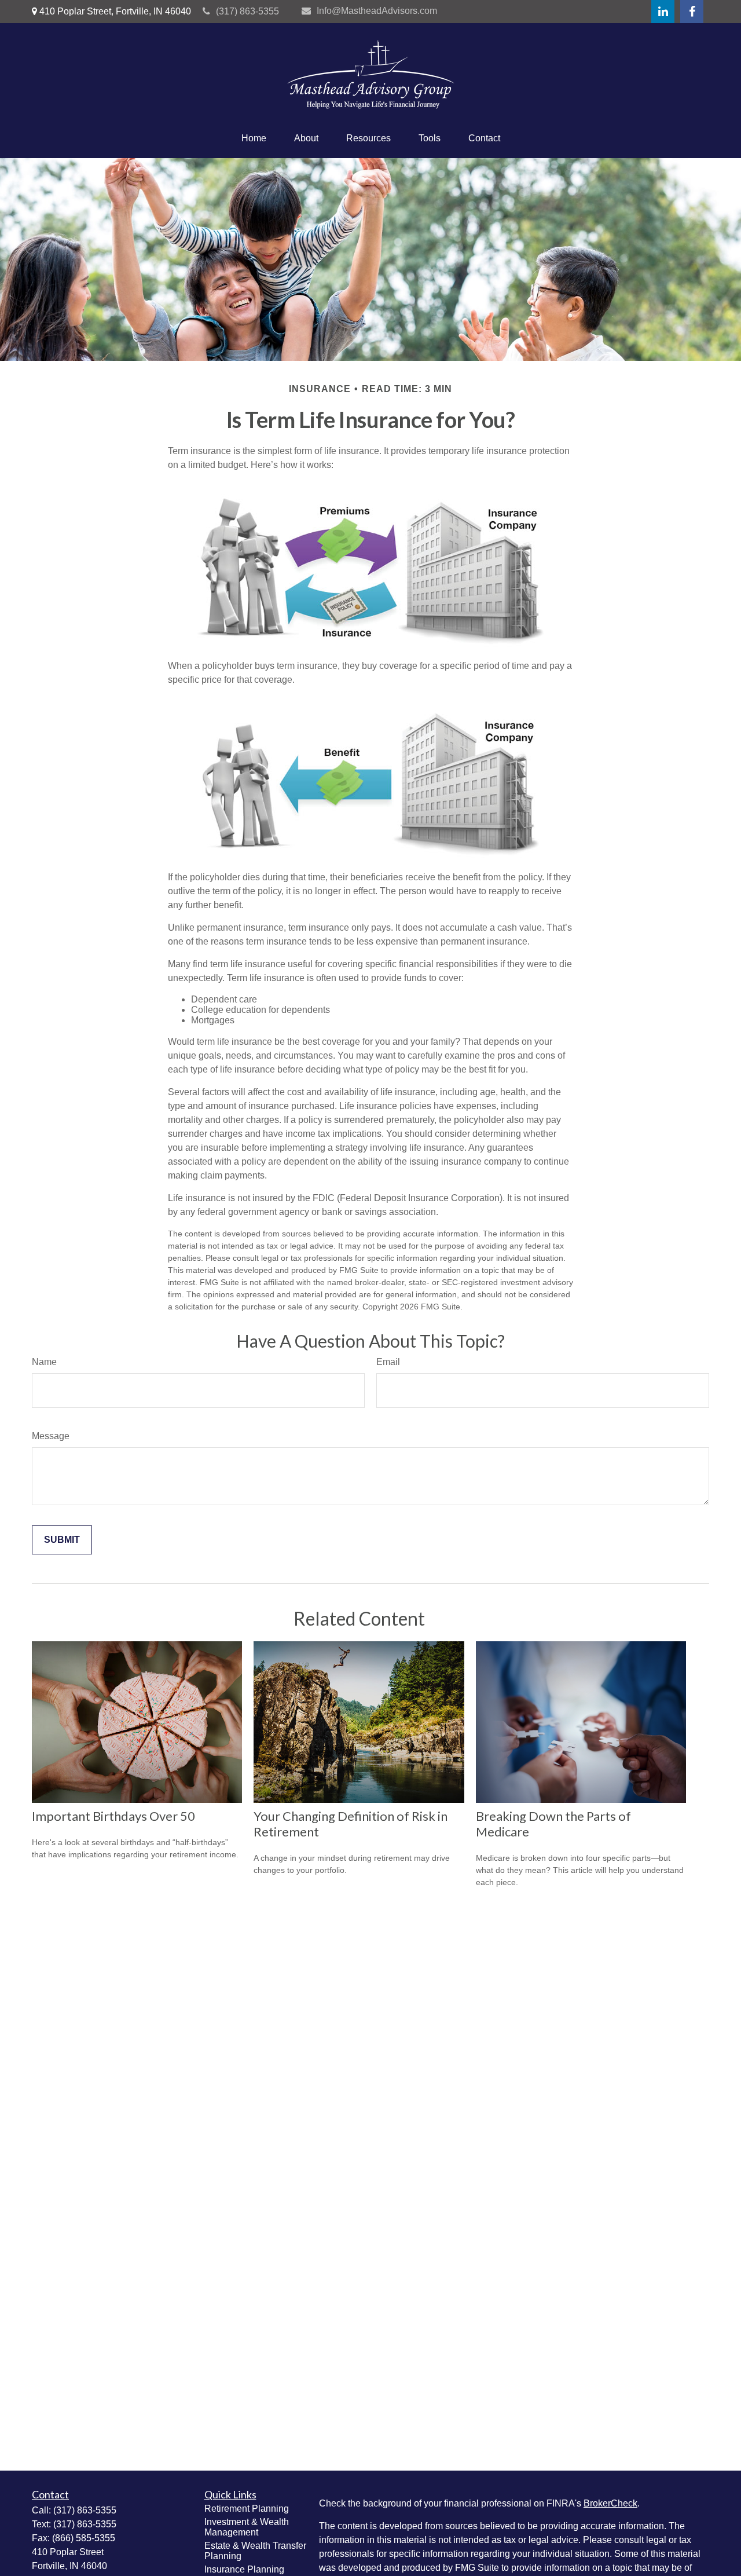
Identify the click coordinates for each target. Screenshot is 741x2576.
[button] (254, 138)
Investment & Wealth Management (247, 2527)
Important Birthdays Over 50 (113, 1816)
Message (51, 1436)
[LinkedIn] (663, 12)
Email (388, 1362)
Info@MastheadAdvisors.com (377, 11)
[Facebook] (692, 12)
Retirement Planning (247, 2509)
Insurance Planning (244, 2569)
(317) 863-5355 (247, 11)
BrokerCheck (610, 2503)
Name (44, 1362)
